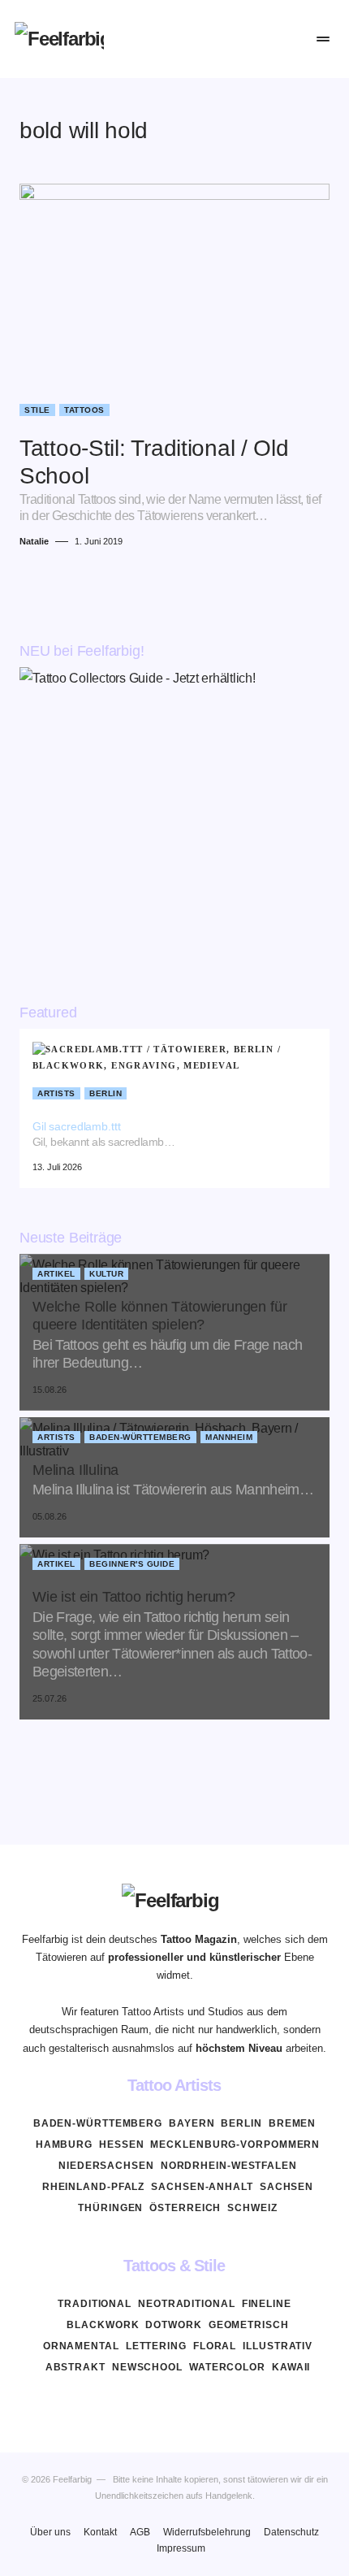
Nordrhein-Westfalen (229, 2166)
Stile (37, 410)
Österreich (185, 2208)
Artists (56, 1093)
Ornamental (81, 2346)
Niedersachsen (106, 2166)
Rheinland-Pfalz (94, 2187)
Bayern (192, 2123)
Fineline (267, 2304)
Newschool (147, 2367)
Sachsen (287, 2187)
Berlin (106, 1093)
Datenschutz (291, 2532)
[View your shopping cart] (289, 39)
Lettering (156, 2346)
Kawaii (291, 2367)
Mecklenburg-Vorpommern (235, 2144)
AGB (140, 2532)
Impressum (181, 2548)
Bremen (292, 2123)
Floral (215, 2346)
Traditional (95, 2304)
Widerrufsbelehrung (207, 2532)
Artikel (56, 1274)
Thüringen (110, 2208)
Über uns (50, 2532)
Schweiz (252, 2208)
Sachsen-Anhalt (202, 2187)
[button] (224, 39)
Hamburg (64, 2144)
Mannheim (229, 1437)
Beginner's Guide (132, 1564)
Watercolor (227, 2367)
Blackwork (103, 2325)
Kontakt (100, 2532)
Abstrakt (75, 2367)
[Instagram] (174, 2405)
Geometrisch (249, 2325)
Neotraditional (187, 2304)
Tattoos (84, 410)
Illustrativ (278, 2346)
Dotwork (173, 2325)
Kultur (106, 1274)
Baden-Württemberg (140, 1437)
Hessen (121, 2144)
